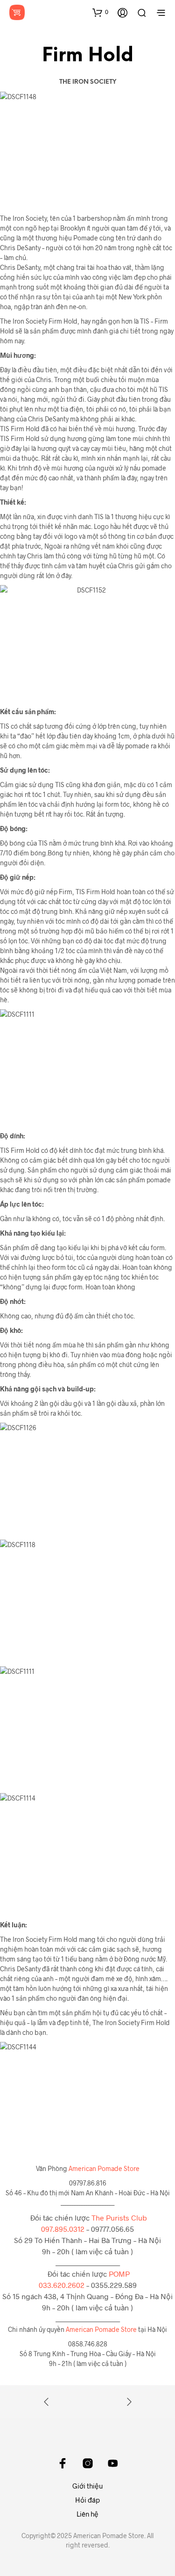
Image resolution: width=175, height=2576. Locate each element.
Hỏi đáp (87, 2500)
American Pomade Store (104, 2168)
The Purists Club (119, 2218)
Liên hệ (87, 2514)
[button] (100, 12)
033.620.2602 (62, 2285)
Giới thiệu (88, 2486)
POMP (119, 2274)
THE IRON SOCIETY (88, 82)
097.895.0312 (63, 2229)
